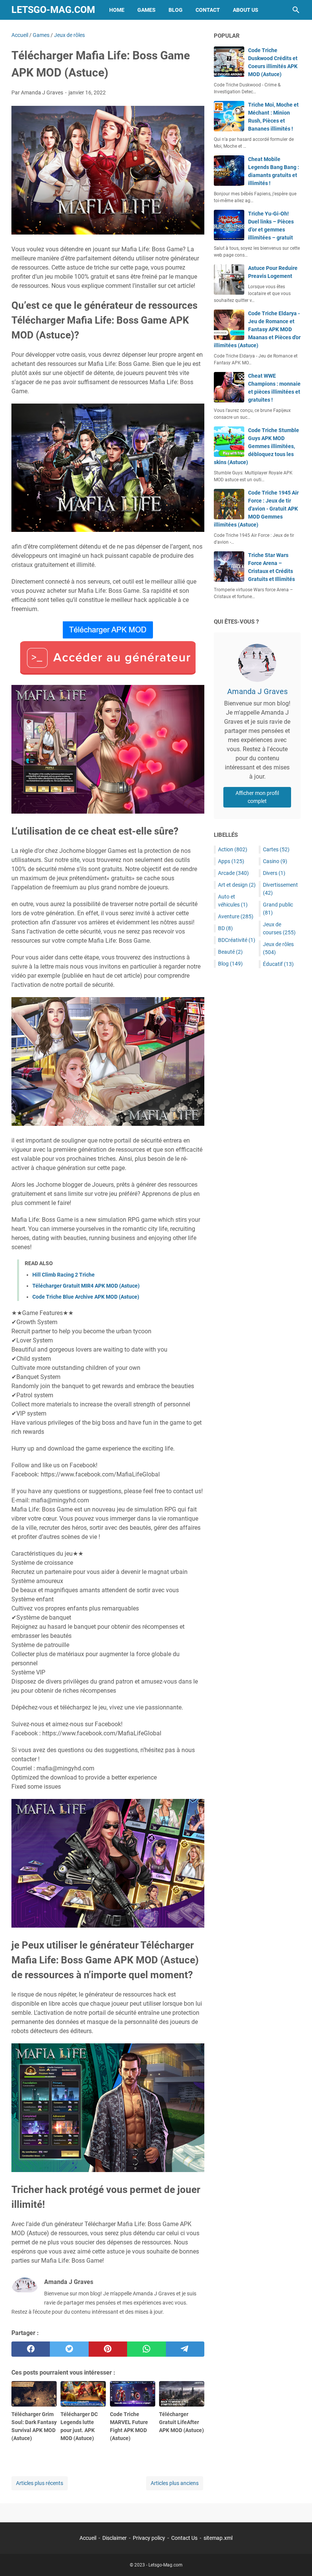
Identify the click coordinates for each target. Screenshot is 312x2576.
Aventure (236, 916)
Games (146, 10)
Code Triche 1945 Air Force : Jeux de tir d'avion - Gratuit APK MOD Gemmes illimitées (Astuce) (256, 509)
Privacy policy (149, 2538)
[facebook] (31, 2349)
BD (225, 928)
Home (117, 10)
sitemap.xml (218, 2538)
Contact (208, 10)
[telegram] (185, 2349)
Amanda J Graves (257, 691)
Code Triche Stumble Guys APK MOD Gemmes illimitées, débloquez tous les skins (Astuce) (256, 446)
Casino (275, 861)
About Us (246, 10)
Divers (274, 873)
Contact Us (184, 2538)
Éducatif (278, 964)
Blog (176, 10)
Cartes (276, 849)
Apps (231, 861)
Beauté (230, 952)
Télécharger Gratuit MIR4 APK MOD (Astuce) (86, 1286)
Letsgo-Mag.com (53, 10)
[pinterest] (108, 2349)
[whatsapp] (146, 2349)
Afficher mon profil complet (257, 797)
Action (233, 849)
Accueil (88, 2538)
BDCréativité (237, 940)
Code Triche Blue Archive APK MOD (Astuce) (86, 1297)
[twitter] (69, 2349)
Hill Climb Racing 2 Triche (64, 1275)
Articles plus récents (40, 2483)
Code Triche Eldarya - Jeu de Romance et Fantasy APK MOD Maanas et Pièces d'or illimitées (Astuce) (257, 329)
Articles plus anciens (175, 2483)
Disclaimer (115, 2538)
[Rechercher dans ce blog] (296, 10)
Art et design (237, 885)
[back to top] (297, 2559)
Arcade (233, 873)
